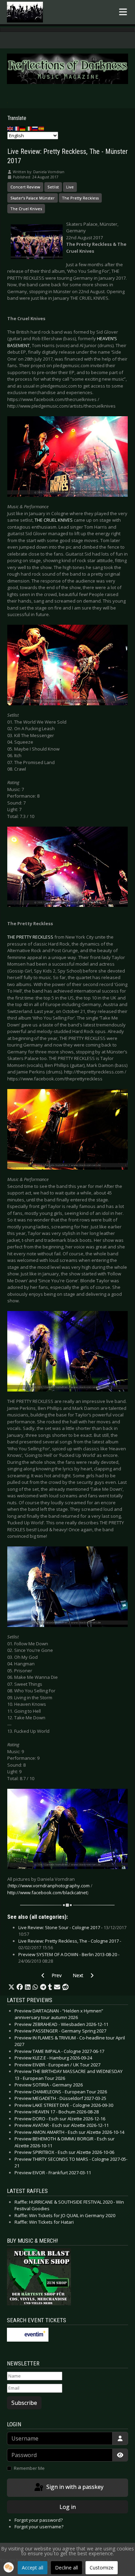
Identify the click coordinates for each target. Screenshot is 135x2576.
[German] (23, 128)
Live (70, 187)
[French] (17, 128)
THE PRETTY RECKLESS (30, 937)
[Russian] (35, 128)
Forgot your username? (39, 2527)
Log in (68, 2507)
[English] (10, 128)
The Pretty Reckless (80, 198)
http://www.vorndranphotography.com (49, 1886)
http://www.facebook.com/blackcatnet (47, 1893)
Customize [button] (102, 2568)
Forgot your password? (39, 2520)
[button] (11, 1987)
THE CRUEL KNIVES (54, 520)
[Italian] (29, 128)
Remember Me (29, 2468)
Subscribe (24, 2403)
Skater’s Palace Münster (33, 198)
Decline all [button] (66, 2568)
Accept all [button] (33, 2568)
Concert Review (25, 187)
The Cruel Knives (26, 209)
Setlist (53, 187)
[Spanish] (42, 128)
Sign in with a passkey (74, 2487)
